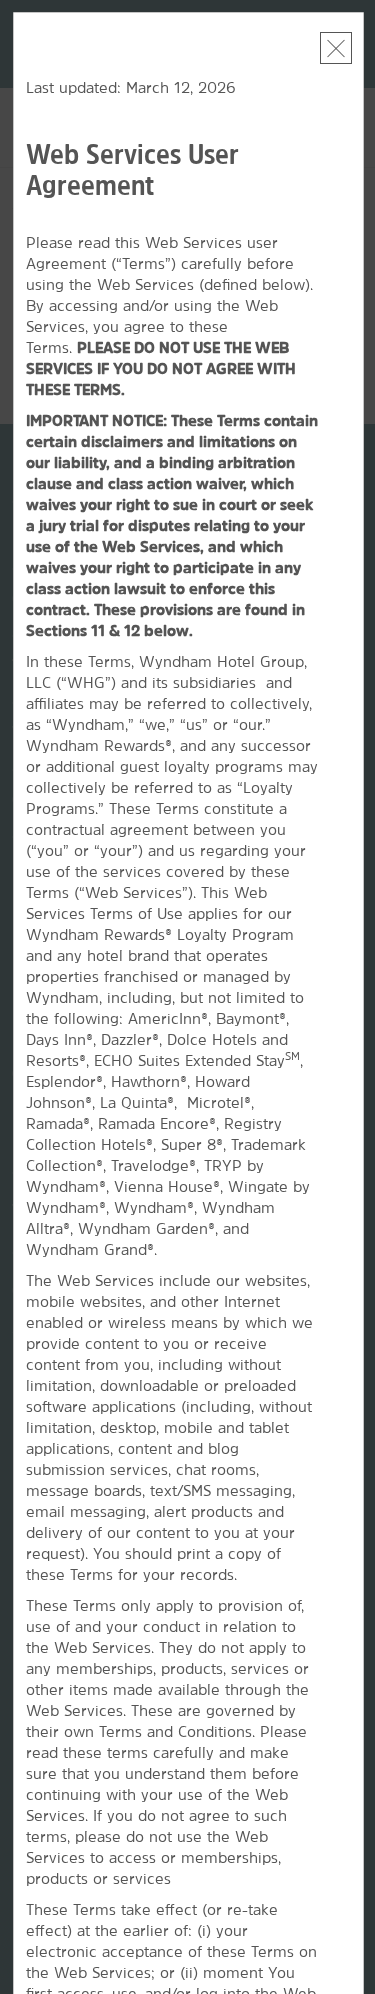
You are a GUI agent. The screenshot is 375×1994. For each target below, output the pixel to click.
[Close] (336, 48)
